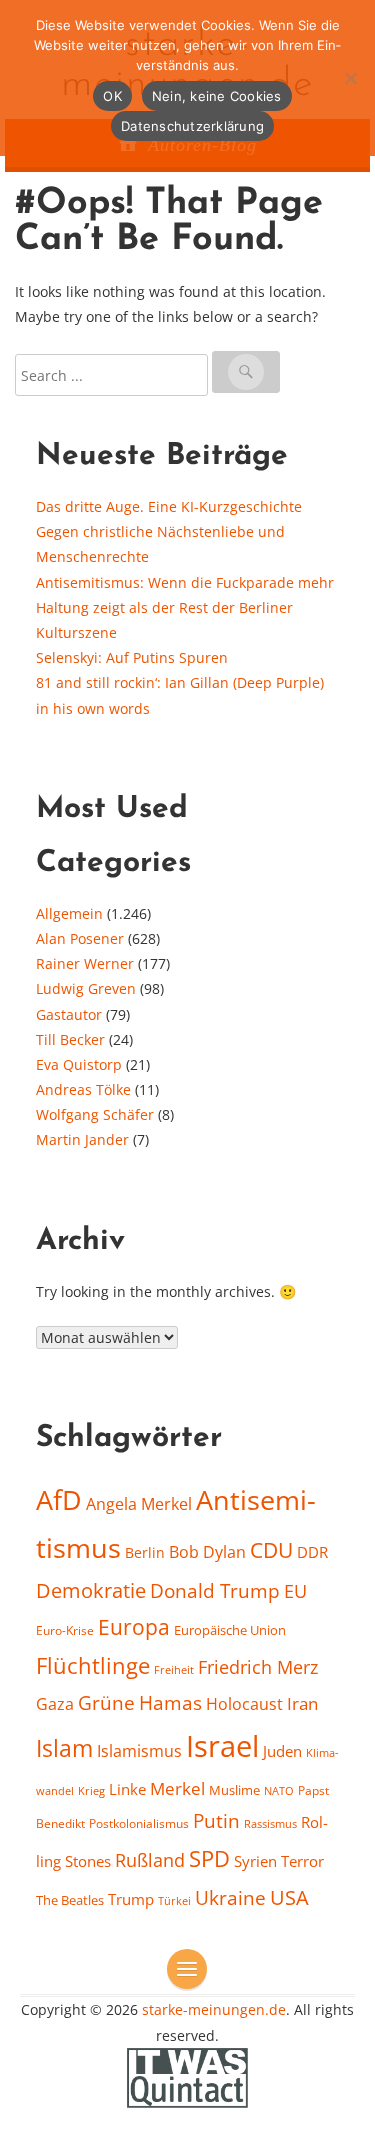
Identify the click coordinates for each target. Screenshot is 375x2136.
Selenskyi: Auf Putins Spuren (132, 657)
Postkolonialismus (139, 1823)
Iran (302, 1703)
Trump (131, 1899)
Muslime (234, 1790)
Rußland (150, 1860)
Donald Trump (215, 1591)
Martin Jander (82, 1139)
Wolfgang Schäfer (95, 1114)
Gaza (55, 1704)
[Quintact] (188, 2075)
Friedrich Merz (258, 1667)
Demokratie (91, 1590)
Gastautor (69, 1014)
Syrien (255, 1861)
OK (112, 96)
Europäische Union (230, 1630)
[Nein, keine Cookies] (350, 78)
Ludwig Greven (86, 988)
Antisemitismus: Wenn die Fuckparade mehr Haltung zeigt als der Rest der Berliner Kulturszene (185, 607)
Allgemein (69, 913)
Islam (64, 1748)
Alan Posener (80, 938)
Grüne (106, 1703)
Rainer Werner (85, 963)
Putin (216, 1820)
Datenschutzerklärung (192, 126)
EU (295, 1591)
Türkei (174, 1900)
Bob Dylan (207, 1552)
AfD (59, 1499)
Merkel (177, 1788)
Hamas (170, 1703)
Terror (302, 1861)
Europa (134, 1626)
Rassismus (270, 1823)
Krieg (91, 1790)
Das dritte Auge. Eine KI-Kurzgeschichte (169, 506)
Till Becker (70, 1039)
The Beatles (70, 1900)
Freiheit (174, 1669)
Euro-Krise (65, 1630)
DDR (312, 1552)
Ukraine (230, 1897)
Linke (127, 1789)
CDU (271, 1549)
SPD (209, 1858)
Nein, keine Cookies (217, 96)
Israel (222, 1746)
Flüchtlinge (93, 1665)
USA (289, 1897)
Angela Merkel (139, 1504)
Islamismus (139, 1751)
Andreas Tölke (83, 1089)
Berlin (145, 1552)
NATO (279, 1791)
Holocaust (244, 1704)
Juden (282, 1751)
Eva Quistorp (79, 1064)
